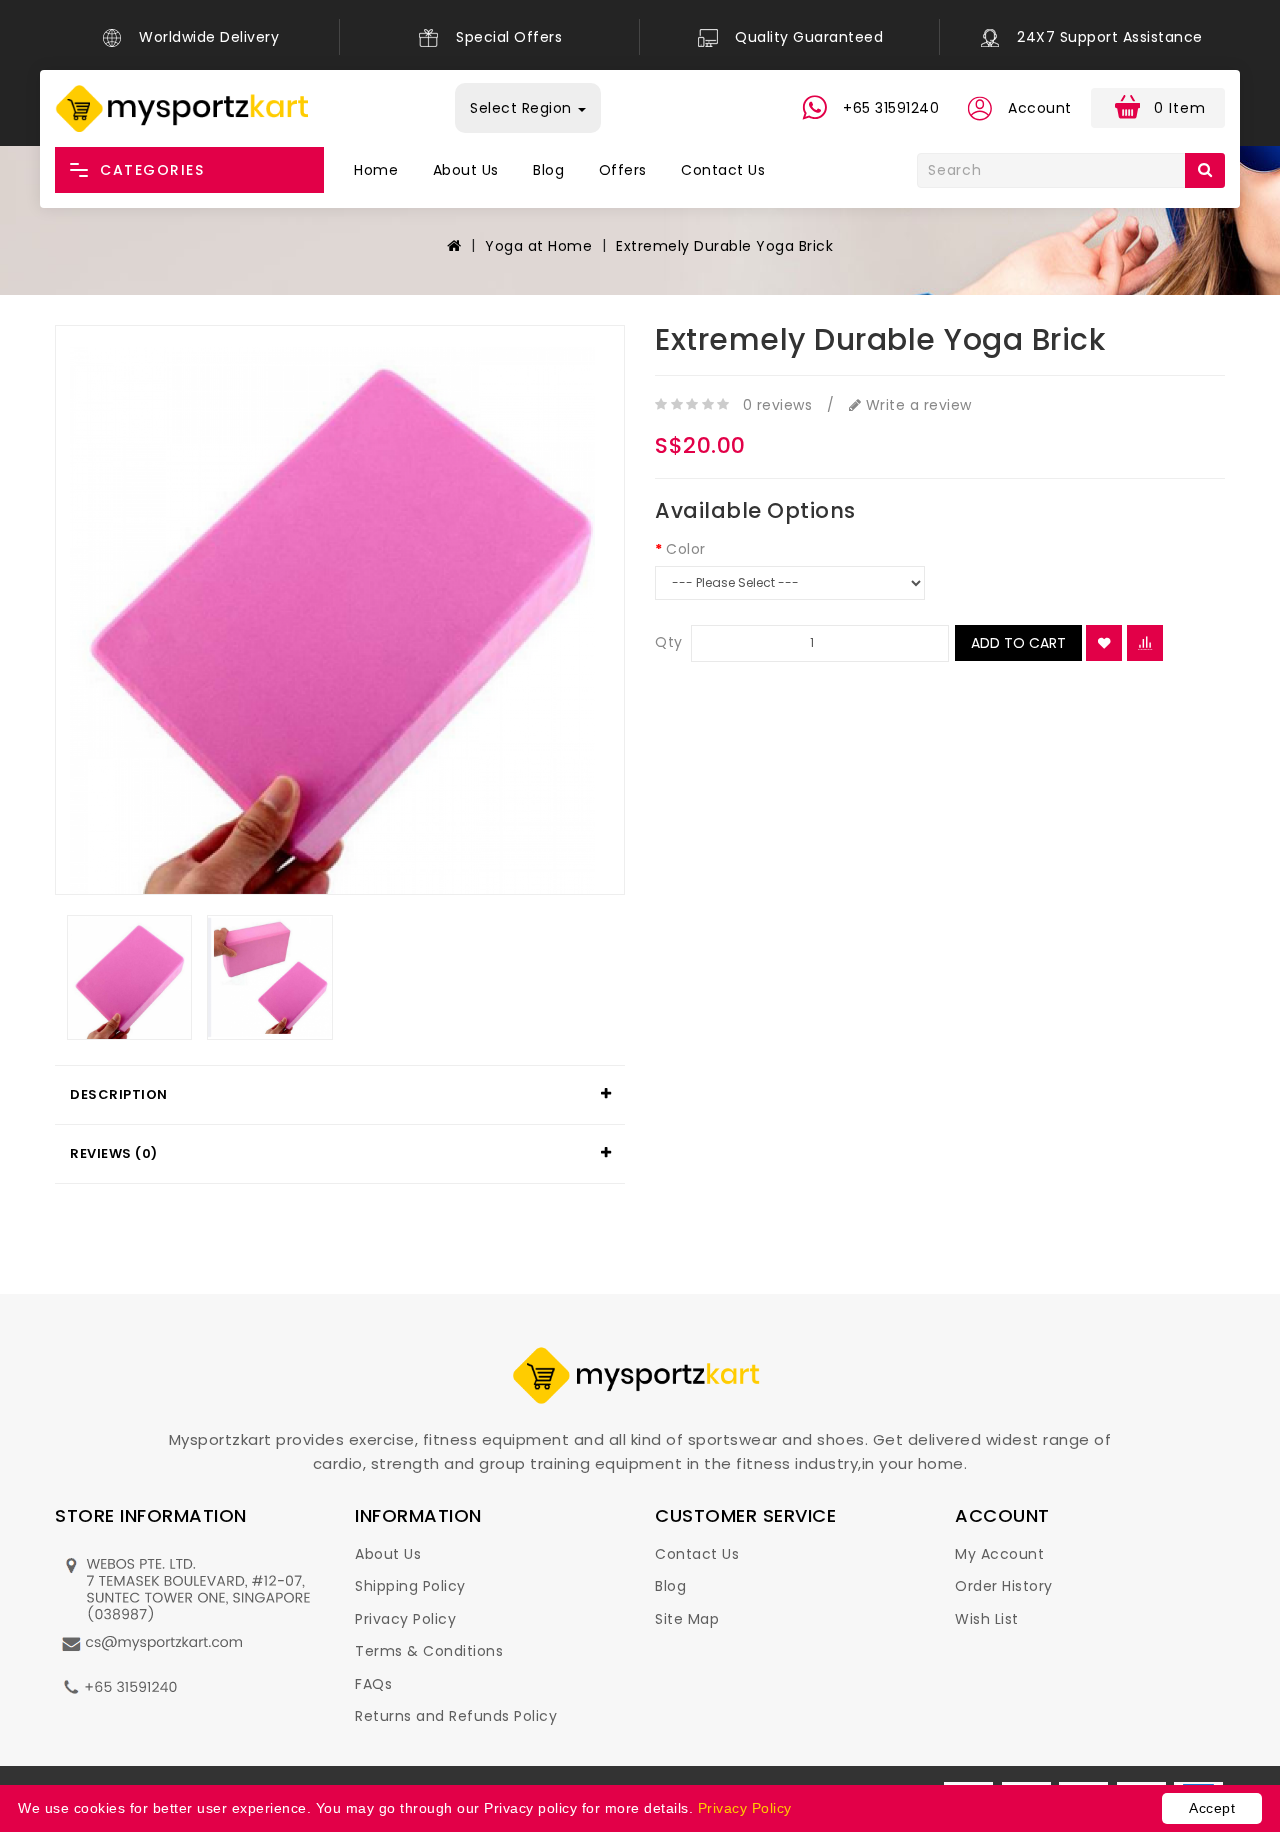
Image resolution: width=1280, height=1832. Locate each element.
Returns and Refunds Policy (456, 1716)
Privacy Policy (405, 1619)
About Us (466, 170)
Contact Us (723, 170)
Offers (623, 170)
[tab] (340, 1095)
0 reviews (778, 405)
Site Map (687, 1619)
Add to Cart (1018, 643)
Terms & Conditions (429, 1651)
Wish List (987, 1619)
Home (376, 170)
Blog (548, 170)
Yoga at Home (538, 246)
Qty (669, 642)
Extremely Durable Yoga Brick (724, 246)
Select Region (523, 108)
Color (686, 549)
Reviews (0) (114, 1153)
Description (119, 1094)
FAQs (373, 1684)
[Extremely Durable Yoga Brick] (340, 610)
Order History (1004, 1586)
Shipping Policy (410, 1586)
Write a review (916, 405)
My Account (999, 1554)
